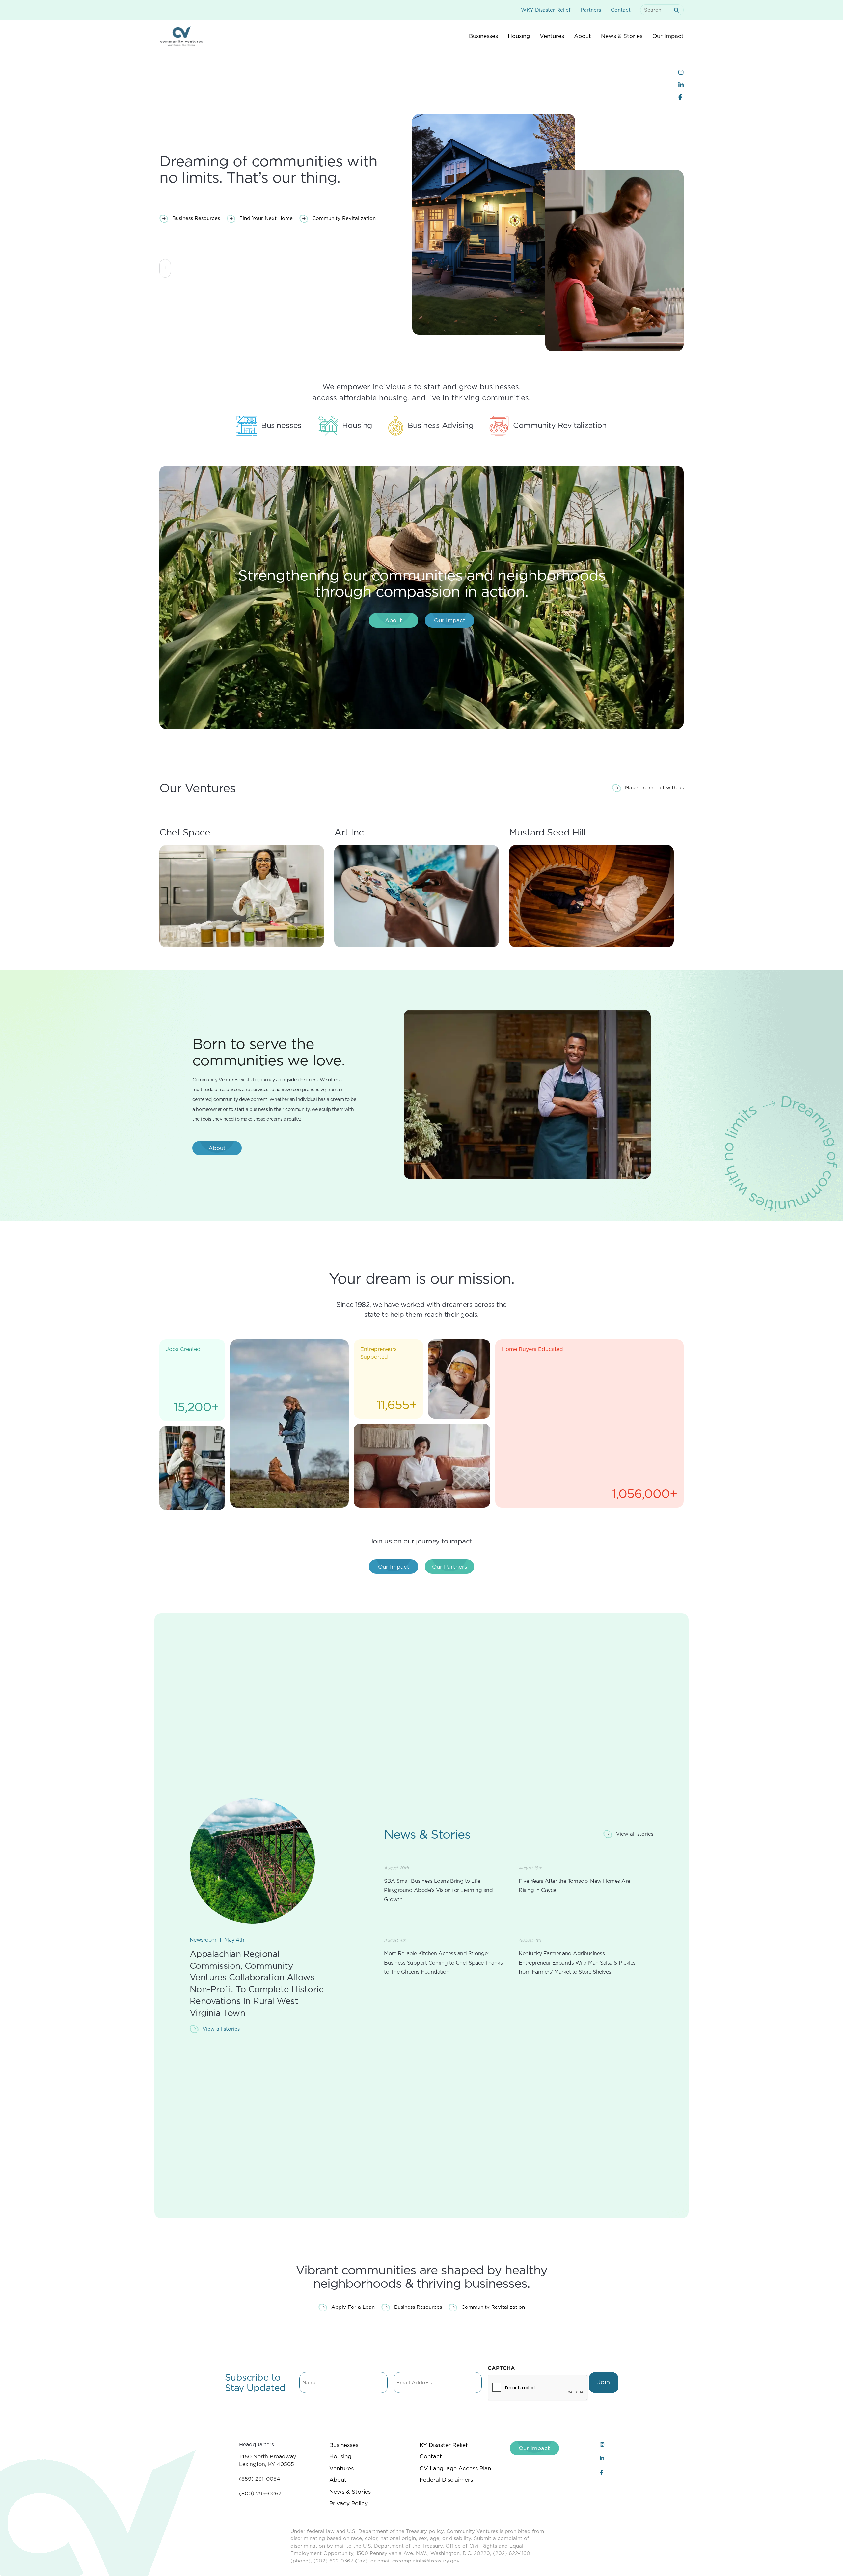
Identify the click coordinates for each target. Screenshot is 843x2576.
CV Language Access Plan (455, 2468)
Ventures (341, 2468)
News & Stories (350, 2492)
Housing (340, 2456)
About (338, 2480)
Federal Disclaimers (446, 2480)
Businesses (344, 2445)
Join (604, 2382)
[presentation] (538, 2388)
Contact (621, 10)
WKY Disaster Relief (546, 10)
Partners (591, 10)
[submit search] (678, 10)
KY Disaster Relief (444, 2445)
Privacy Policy (349, 2503)
